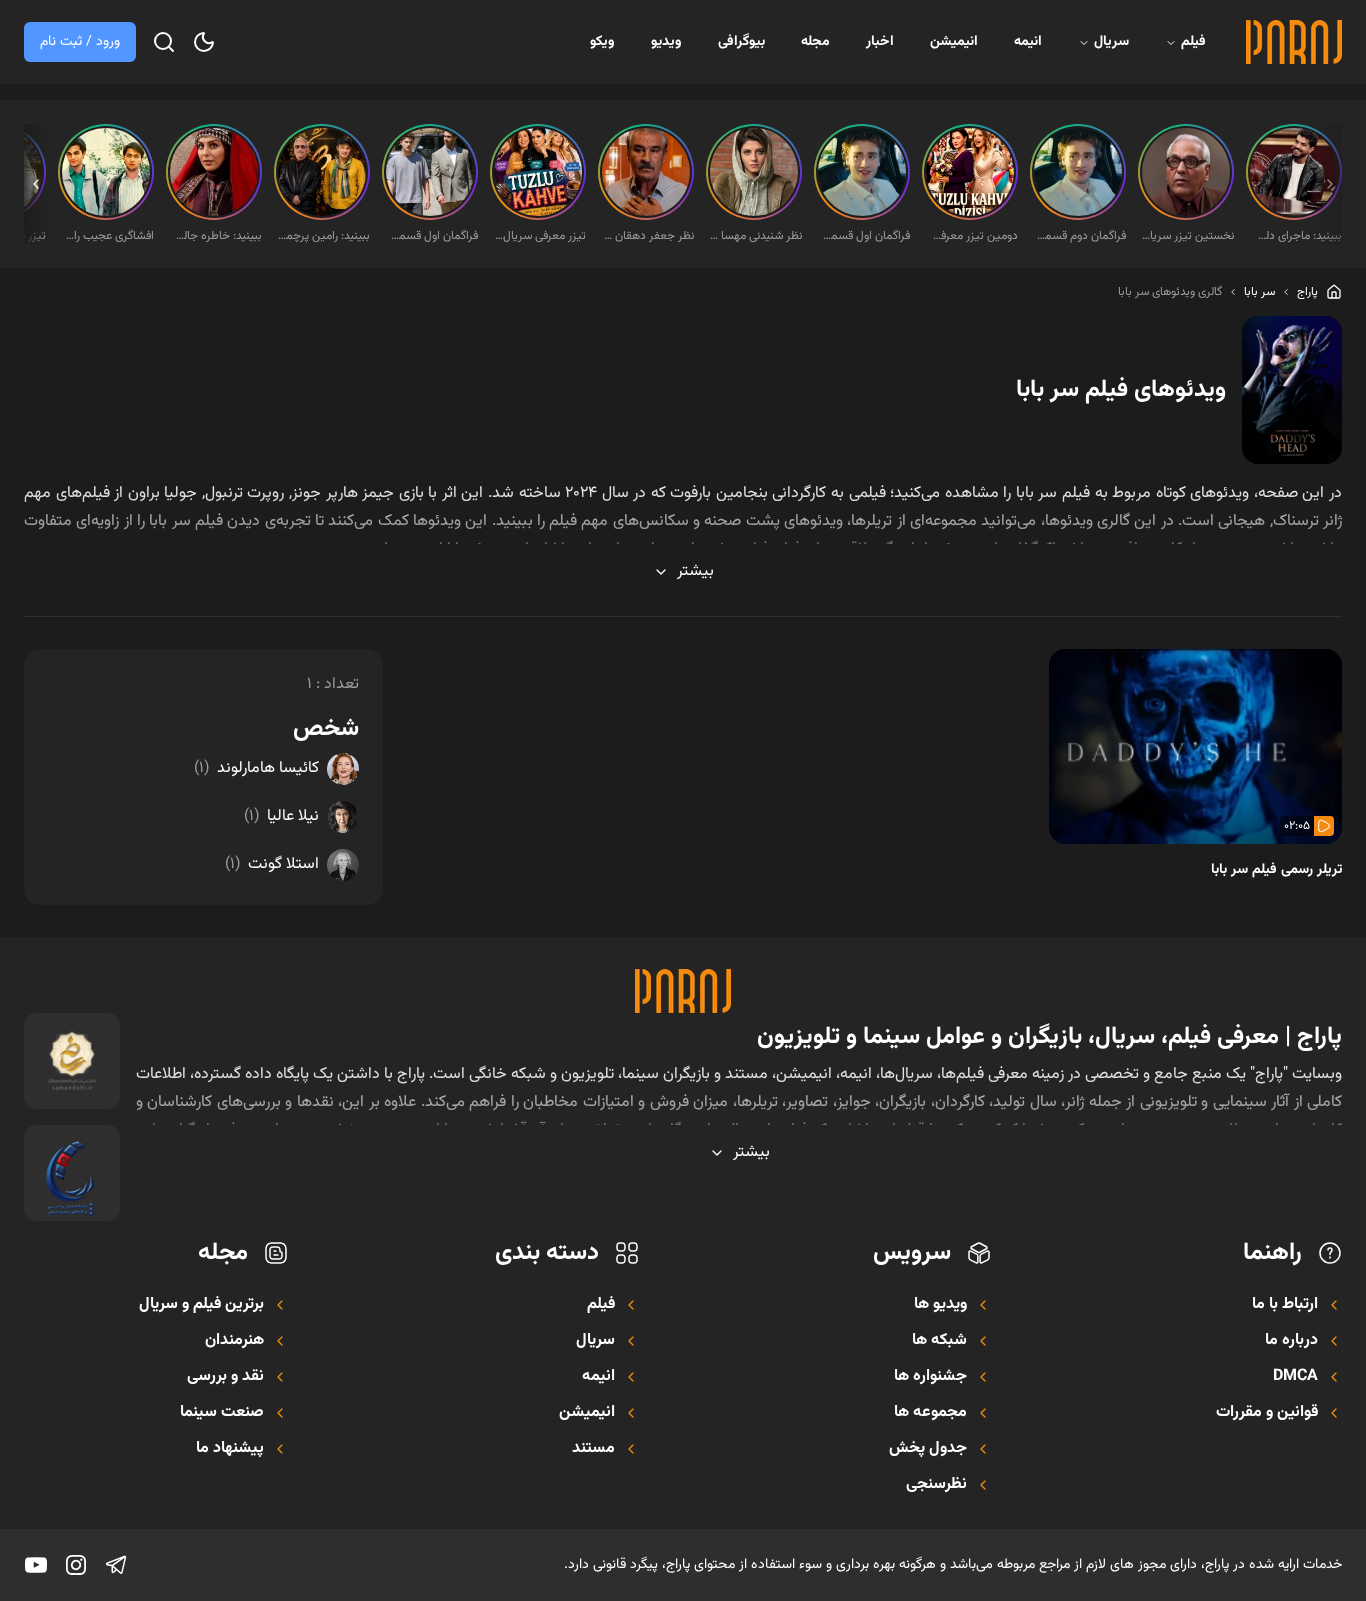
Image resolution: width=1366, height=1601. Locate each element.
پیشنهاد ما (230, 1449)
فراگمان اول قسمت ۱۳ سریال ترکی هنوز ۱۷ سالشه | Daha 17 (864, 236)
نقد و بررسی (225, 1377)
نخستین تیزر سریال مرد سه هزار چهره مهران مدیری (1188, 236)
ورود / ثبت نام (80, 42)
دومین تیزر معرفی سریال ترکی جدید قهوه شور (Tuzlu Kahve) (972, 236)
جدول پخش (928, 1449)
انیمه (1028, 42)
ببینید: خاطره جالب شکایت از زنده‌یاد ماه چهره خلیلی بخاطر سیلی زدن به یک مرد (216, 236)
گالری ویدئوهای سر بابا (1170, 292)
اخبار (880, 42)
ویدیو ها (940, 1305)
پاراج (1307, 292)
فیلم (1193, 42)
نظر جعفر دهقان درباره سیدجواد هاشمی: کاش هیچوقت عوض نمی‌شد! (648, 236)
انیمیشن (954, 42)
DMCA (1295, 1377)
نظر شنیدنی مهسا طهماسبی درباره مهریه (756, 236)
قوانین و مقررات (1267, 1413)
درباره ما (1291, 1341)
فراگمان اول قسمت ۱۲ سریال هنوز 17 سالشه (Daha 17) (432, 236)
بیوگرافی (741, 42)
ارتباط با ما (1285, 1305)
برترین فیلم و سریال (201, 1305)
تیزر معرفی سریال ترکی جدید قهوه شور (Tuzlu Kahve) (540, 236)
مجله (815, 42)
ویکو (602, 42)
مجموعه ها (930, 1413)
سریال (1111, 42)
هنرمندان (234, 1341)
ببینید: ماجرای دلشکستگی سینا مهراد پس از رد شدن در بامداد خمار (1296, 236)
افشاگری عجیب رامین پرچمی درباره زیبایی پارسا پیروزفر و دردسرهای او (108, 236)
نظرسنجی (936, 1485)
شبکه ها (939, 1341)
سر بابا (1259, 292)
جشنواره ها (930, 1377)
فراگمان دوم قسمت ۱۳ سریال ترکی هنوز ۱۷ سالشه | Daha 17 (1080, 236)
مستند (593, 1449)
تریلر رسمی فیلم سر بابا (1276, 870)
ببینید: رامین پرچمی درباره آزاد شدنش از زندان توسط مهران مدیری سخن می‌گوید (324, 236)
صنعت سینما (222, 1413)
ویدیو (666, 42)
